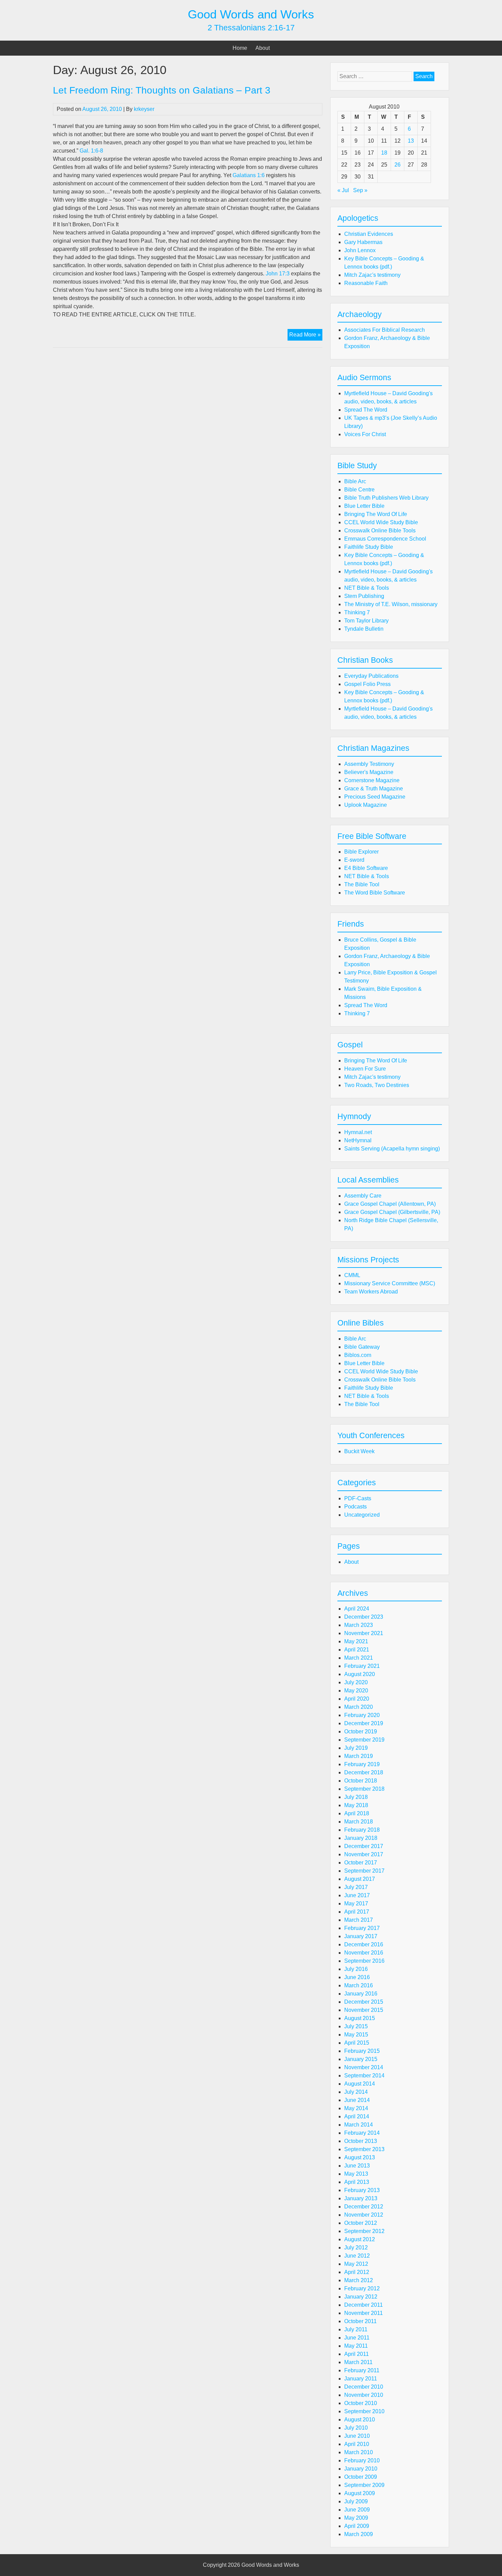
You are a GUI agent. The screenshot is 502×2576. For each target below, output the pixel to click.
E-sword (354, 860)
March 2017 (359, 1920)
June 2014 (357, 2100)
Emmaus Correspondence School (385, 539)
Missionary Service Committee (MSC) (390, 1283)
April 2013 (357, 2182)
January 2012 (361, 2297)
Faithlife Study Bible (369, 547)
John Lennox (360, 250)
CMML (352, 1275)
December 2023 (364, 1617)
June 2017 (357, 1895)
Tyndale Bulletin (364, 629)
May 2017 (356, 1904)
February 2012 (362, 2288)
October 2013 (361, 2141)
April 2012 (357, 2272)
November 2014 (364, 2067)
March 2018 (359, 1822)
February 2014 (362, 2133)
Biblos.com (358, 1355)
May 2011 (356, 2346)
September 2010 (364, 2411)
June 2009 (357, 2510)
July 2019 (356, 1748)
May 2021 (356, 1641)
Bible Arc (355, 481)
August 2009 (360, 2493)
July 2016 (356, 1969)
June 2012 (357, 2256)
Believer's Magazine (369, 772)
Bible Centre (359, 490)
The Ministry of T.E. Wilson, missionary (391, 604)
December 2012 (364, 2207)
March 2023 (359, 1625)
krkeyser (144, 109)
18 (384, 153)
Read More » (306, 336)
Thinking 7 (357, 612)
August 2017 (360, 1879)
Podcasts (355, 1507)
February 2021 (362, 1666)
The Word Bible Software (375, 893)
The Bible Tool (362, 884)
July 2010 (356, 2428)
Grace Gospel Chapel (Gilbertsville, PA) (392, 1212)
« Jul (343, 190)
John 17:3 (278, 274)
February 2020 (362, 1715)
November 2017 (364, 1854)
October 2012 (361, 2223)
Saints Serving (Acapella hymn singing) (392, 1149)
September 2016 (364, 1961)
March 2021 (359, 1658)
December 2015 (364, 2002)
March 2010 (359, 2452)
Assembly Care (363, 1196)
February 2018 (362, 1830)
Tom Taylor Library (366, 621)
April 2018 (357, 1813)
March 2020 (359, 1707)
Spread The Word (366, 410)
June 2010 (357, 2436)
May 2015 (356, 2035)
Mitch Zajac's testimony (372, 275)
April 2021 (357, 1650)
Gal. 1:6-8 (91, 151)
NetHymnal (358, 1140)
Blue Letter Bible (364, 506)
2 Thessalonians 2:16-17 (251, 28)
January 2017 (361, 1936)
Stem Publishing (364, 596)
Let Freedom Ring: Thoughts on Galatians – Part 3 (162, 90)
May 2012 (356, 2264)
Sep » (360, 190)
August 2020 (360, 1674)
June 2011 (357, 2338)
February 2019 (362, 1764)
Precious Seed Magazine (375, 797)
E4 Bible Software (366, 868)
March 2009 (359, 2534)
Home (240, 48)
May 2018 (356, 1805)
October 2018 (361, 1781)
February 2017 (362, 1928)
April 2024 (357, 1609)
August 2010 (360, 2420)
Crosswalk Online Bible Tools (380, 531)
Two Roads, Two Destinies (377, 1085)
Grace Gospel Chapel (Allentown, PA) (390, 1204)
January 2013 (361, 2198)
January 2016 (361, 1994)
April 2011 (357, 2354)
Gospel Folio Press (367, 684)
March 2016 (359, 1985)
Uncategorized (362, 1515)
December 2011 (364, 2305)
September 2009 (364, 2485)
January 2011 (361, 2379)
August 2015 (360, 2018)
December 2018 (364, 1772)
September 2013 (364, 2149)
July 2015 (356, 2026)
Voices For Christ (365, 434)
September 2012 (364, 2231)
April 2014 (357, 2116)
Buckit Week (359, 1451)
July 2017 (356, 1887)
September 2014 (364, 2076)
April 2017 (357, 1912)
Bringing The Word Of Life (376, 514)
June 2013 (357, 2166)
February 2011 (362, 2370)
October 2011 (360, 2321)
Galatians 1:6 (249, 175)
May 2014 (356, 2108)
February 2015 (362, 2051)
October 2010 (361, 2403)
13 (411, 141)
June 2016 (357, 1977)
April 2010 (357, 2444)
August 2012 (360, 2239)
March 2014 (359, 2125)
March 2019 (359, 1756)
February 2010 (362, 2460)
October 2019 (361, 1731)
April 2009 (357, 2526)
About (263, 48)
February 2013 (362, 2190)
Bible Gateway (362, 1347)
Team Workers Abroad (371, 1292)
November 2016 (364, 1953)
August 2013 (360, 2157)
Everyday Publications (371, 676)
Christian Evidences (369, 234)
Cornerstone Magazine (372, 780)
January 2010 (361, 2469)
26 (398, 165)
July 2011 (356, 2329)
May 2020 (356, 1691)
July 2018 (356, 1797)
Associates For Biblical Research (385, 330)
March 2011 (358, 2362)
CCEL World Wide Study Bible (381, 522)
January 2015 (361, 2059)
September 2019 (364, 1740)
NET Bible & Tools (367, 588)
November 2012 (364, 2215)
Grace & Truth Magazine (374, 789)
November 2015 (364, 2010)
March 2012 (359, 2280)
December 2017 (364, 1846)
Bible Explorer (361, 852)
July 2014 (356, 2092)
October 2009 (361, 2477)
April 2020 (357, 1699)
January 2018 (361, 1838)
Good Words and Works (251, 14)
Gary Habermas (363, 242)
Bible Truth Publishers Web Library (386, 498)
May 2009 (356, 2518)
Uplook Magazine (366, 805)
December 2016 (364, 1944)
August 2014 (360, 2084)
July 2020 (356, 1682)
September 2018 (364, 1789)
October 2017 (361, 1863)
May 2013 (356, 2174)
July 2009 (356, 2501)
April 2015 (357, 2043)
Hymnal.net (358, 1132)
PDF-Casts (358, 1498)
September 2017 (364, 1871)
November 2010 (364, 2395)
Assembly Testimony (369, 764)
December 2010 (364, 2387)
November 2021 (364, 1633)
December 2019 (364, 1723)
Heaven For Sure (365, 1069)
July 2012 (356, 2248)
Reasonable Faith (366, 283)
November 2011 (364, 2313)
